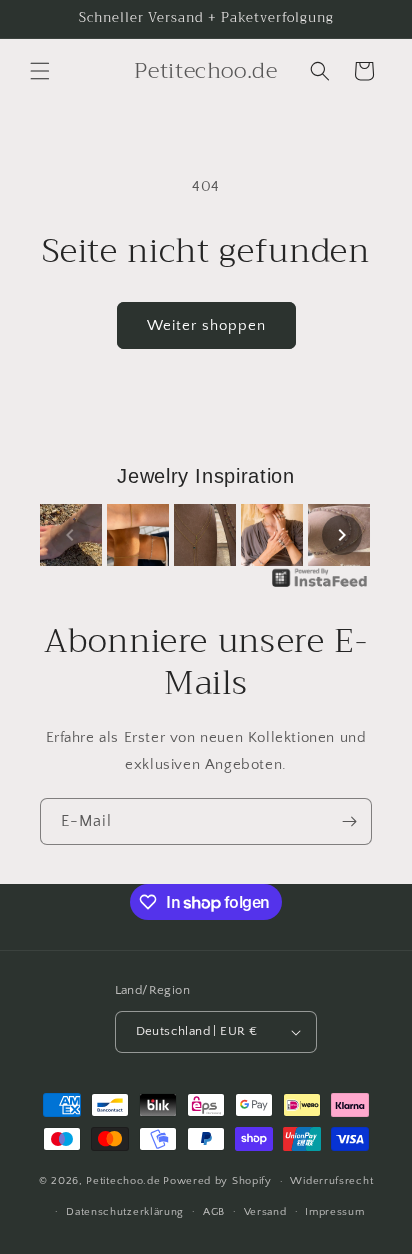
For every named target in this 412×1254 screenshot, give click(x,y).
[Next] (342, 535)
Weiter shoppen (206, 325)
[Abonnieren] (349, 821)
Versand (265, 1212)
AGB (214, 1212)
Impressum (334, 1212)
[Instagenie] (320, 586)
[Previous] (70, 535)
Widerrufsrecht (331, 1181)
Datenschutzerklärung (125, 1212)
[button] (40, 71)
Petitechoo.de (123, 1181)
